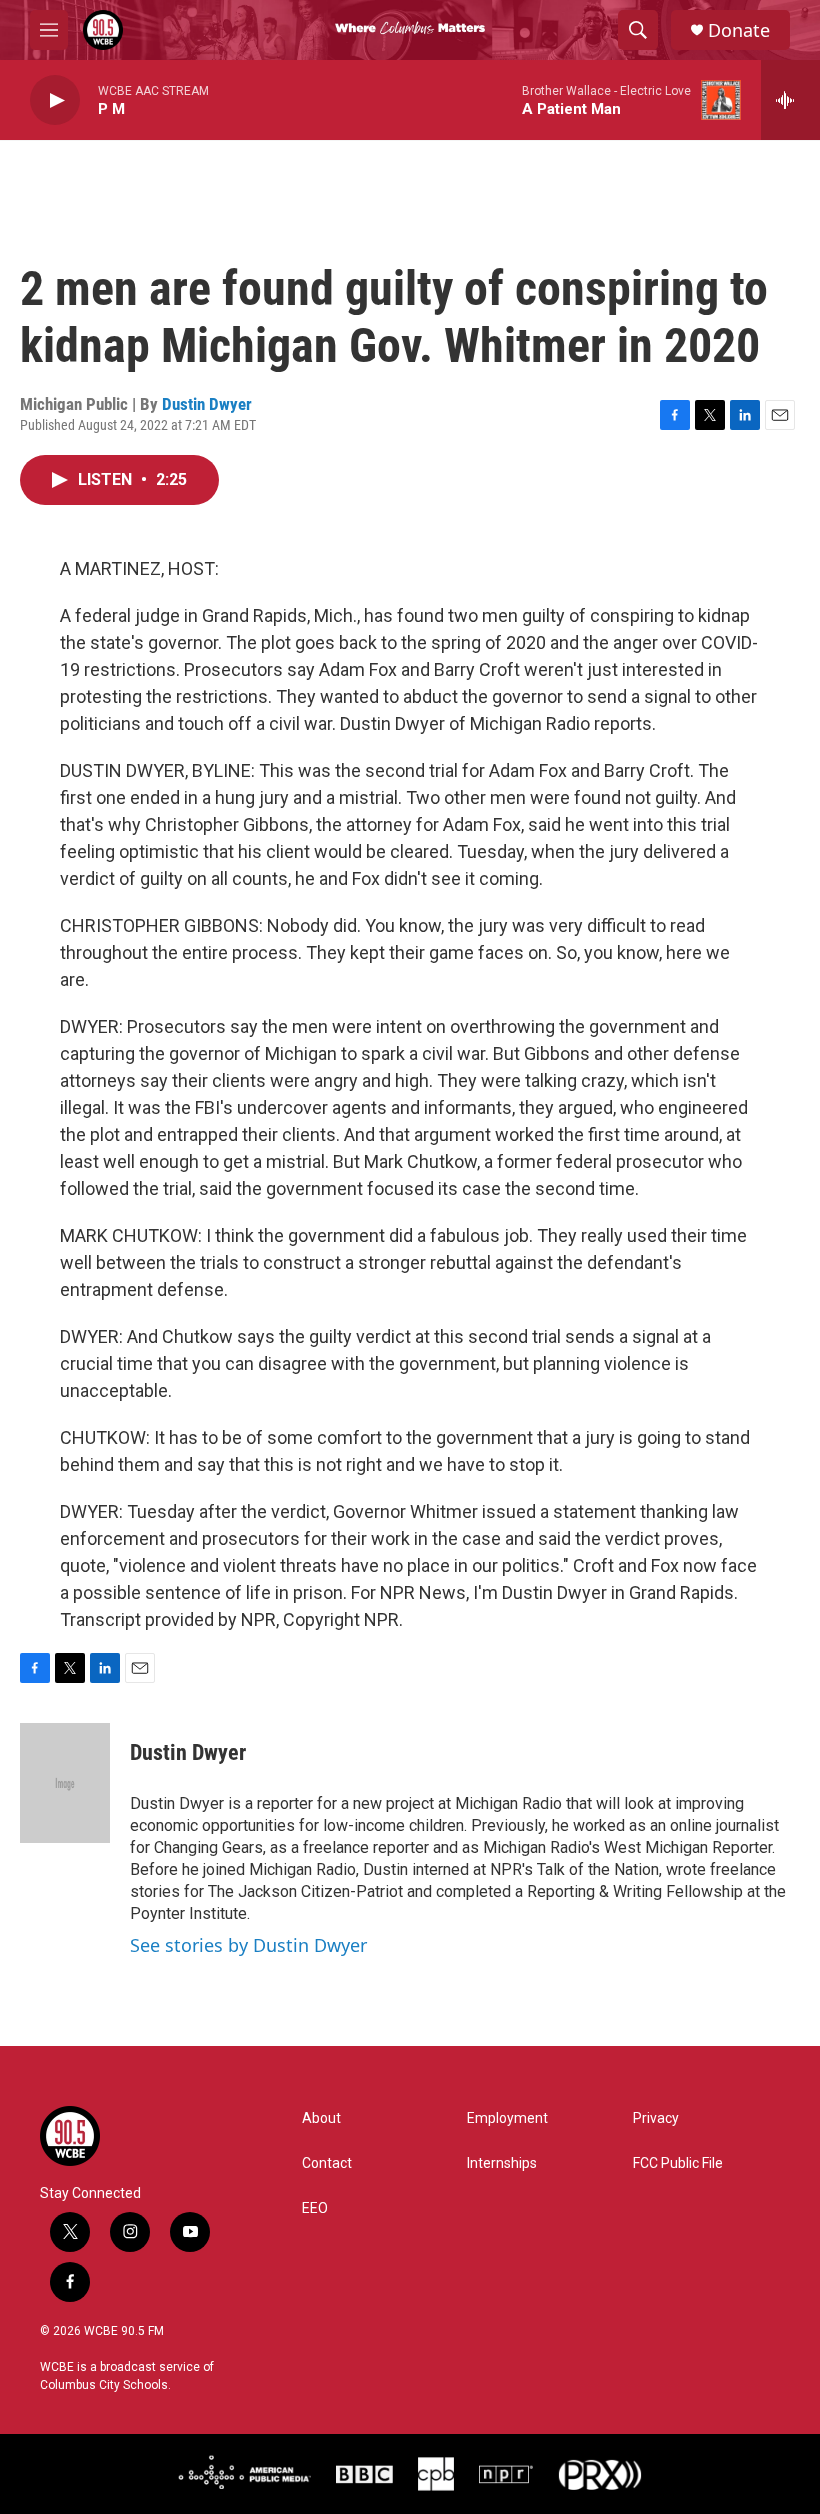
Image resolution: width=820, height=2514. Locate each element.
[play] (55, 100)
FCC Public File (678, 2163)
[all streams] (790, 100)
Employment (507, 2118)
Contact (327, 2163)
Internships (502, 2163)
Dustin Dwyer (207, 404)
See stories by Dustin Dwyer (248, 1945)
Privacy (656, 2118)
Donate (739, 30)
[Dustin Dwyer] (65, 1783)
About (321, 2118)
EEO (315, 2208)
